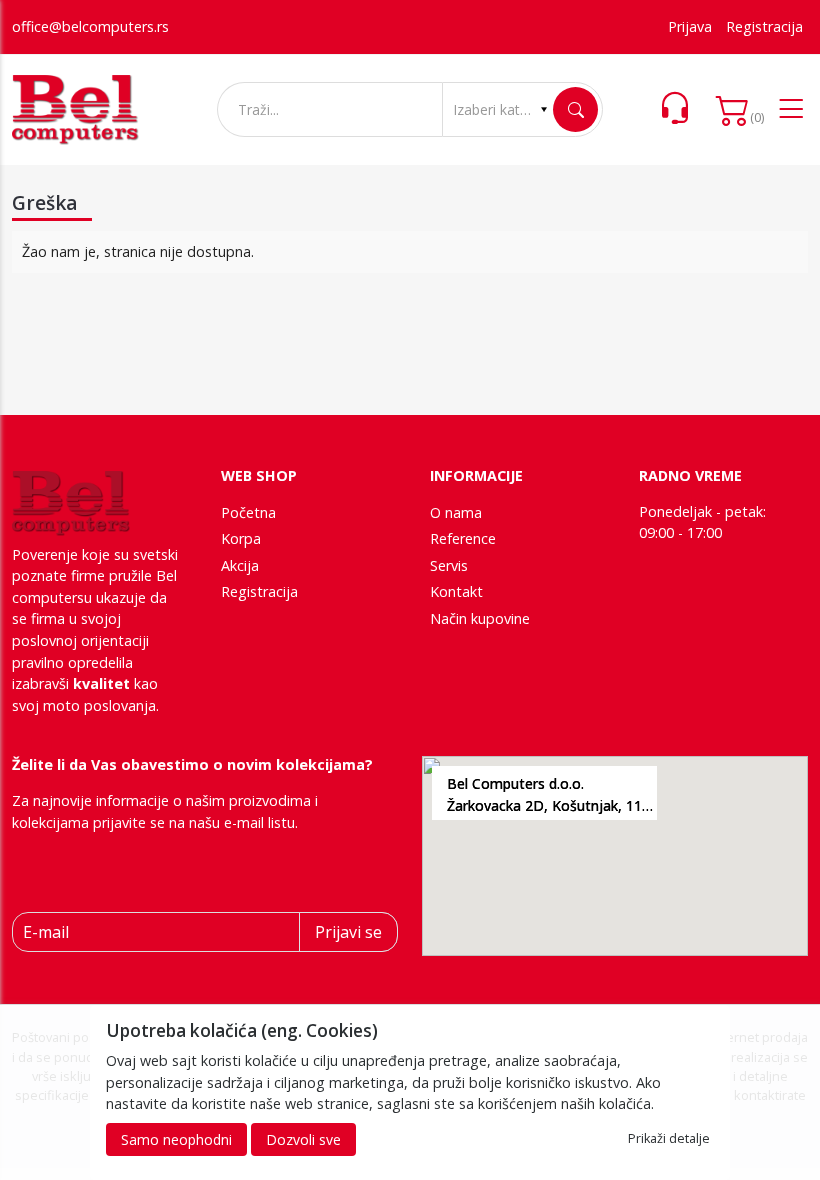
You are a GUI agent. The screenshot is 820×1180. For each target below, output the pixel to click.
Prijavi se (348, 932)
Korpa (241, 538)
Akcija (240, 565)
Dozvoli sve (303, 1139)
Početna (248, 512)
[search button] (575, 109)
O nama (456, 512)
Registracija (764, 26)
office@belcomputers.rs (90, 26)
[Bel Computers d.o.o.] (75, 110)
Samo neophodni (176, 1139)
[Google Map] (615, 856)
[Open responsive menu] (791, 110)
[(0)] (733, 110)
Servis (449, 565)
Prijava (690, 26)
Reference (463, 538)
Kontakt (456, 591)
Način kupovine (480, 618)
